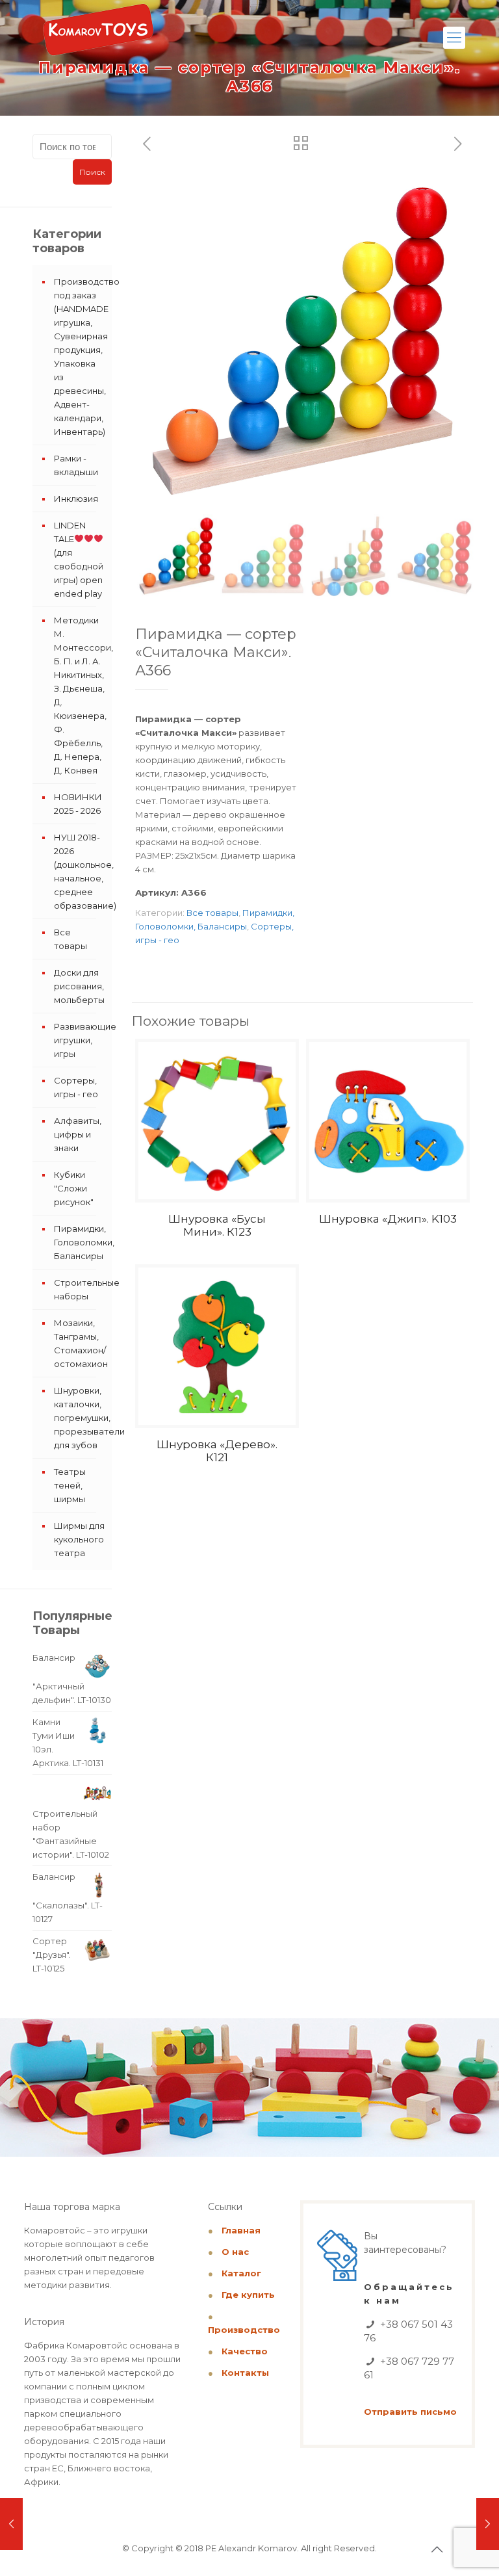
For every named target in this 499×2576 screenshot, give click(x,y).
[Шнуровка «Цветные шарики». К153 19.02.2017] (11, 2524)
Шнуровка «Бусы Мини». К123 (217, 1225)
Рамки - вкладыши (76, 465)
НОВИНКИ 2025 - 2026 (78, 804)
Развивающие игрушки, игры (80, 1040)
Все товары (212, 913)
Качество (245, 2351)
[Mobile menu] (454, 38)
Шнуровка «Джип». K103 (388, 1219)
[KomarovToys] (98, 36)
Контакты (245, 2373)
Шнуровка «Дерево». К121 (217, 1451)
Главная (241, 2230)
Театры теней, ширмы (70, 1485)
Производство (244, 2330)
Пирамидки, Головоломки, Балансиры (80, 1242)
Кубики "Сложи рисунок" (74, 1188)
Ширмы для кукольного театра (79, 1539)
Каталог (241, 2273)
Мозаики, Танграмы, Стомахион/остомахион (80, 1343)
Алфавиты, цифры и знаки (78, 1134)
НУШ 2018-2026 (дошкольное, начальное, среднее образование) (80, 871)
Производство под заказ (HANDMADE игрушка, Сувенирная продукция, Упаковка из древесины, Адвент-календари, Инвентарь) (80, 357)
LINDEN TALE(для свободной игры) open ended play (79, 559)
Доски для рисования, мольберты (79, 986)
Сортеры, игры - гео (76, 1087)
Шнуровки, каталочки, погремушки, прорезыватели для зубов (80, 1418)
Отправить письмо (410, 2412)
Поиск (92, 172)
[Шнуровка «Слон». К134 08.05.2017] (488, 2524)
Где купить (248, 2295)
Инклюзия (76, 499)
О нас (235, 2252)
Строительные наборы (80, 1289)
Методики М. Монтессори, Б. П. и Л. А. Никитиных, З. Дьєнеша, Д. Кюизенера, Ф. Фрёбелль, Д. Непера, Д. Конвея (80, 695)
